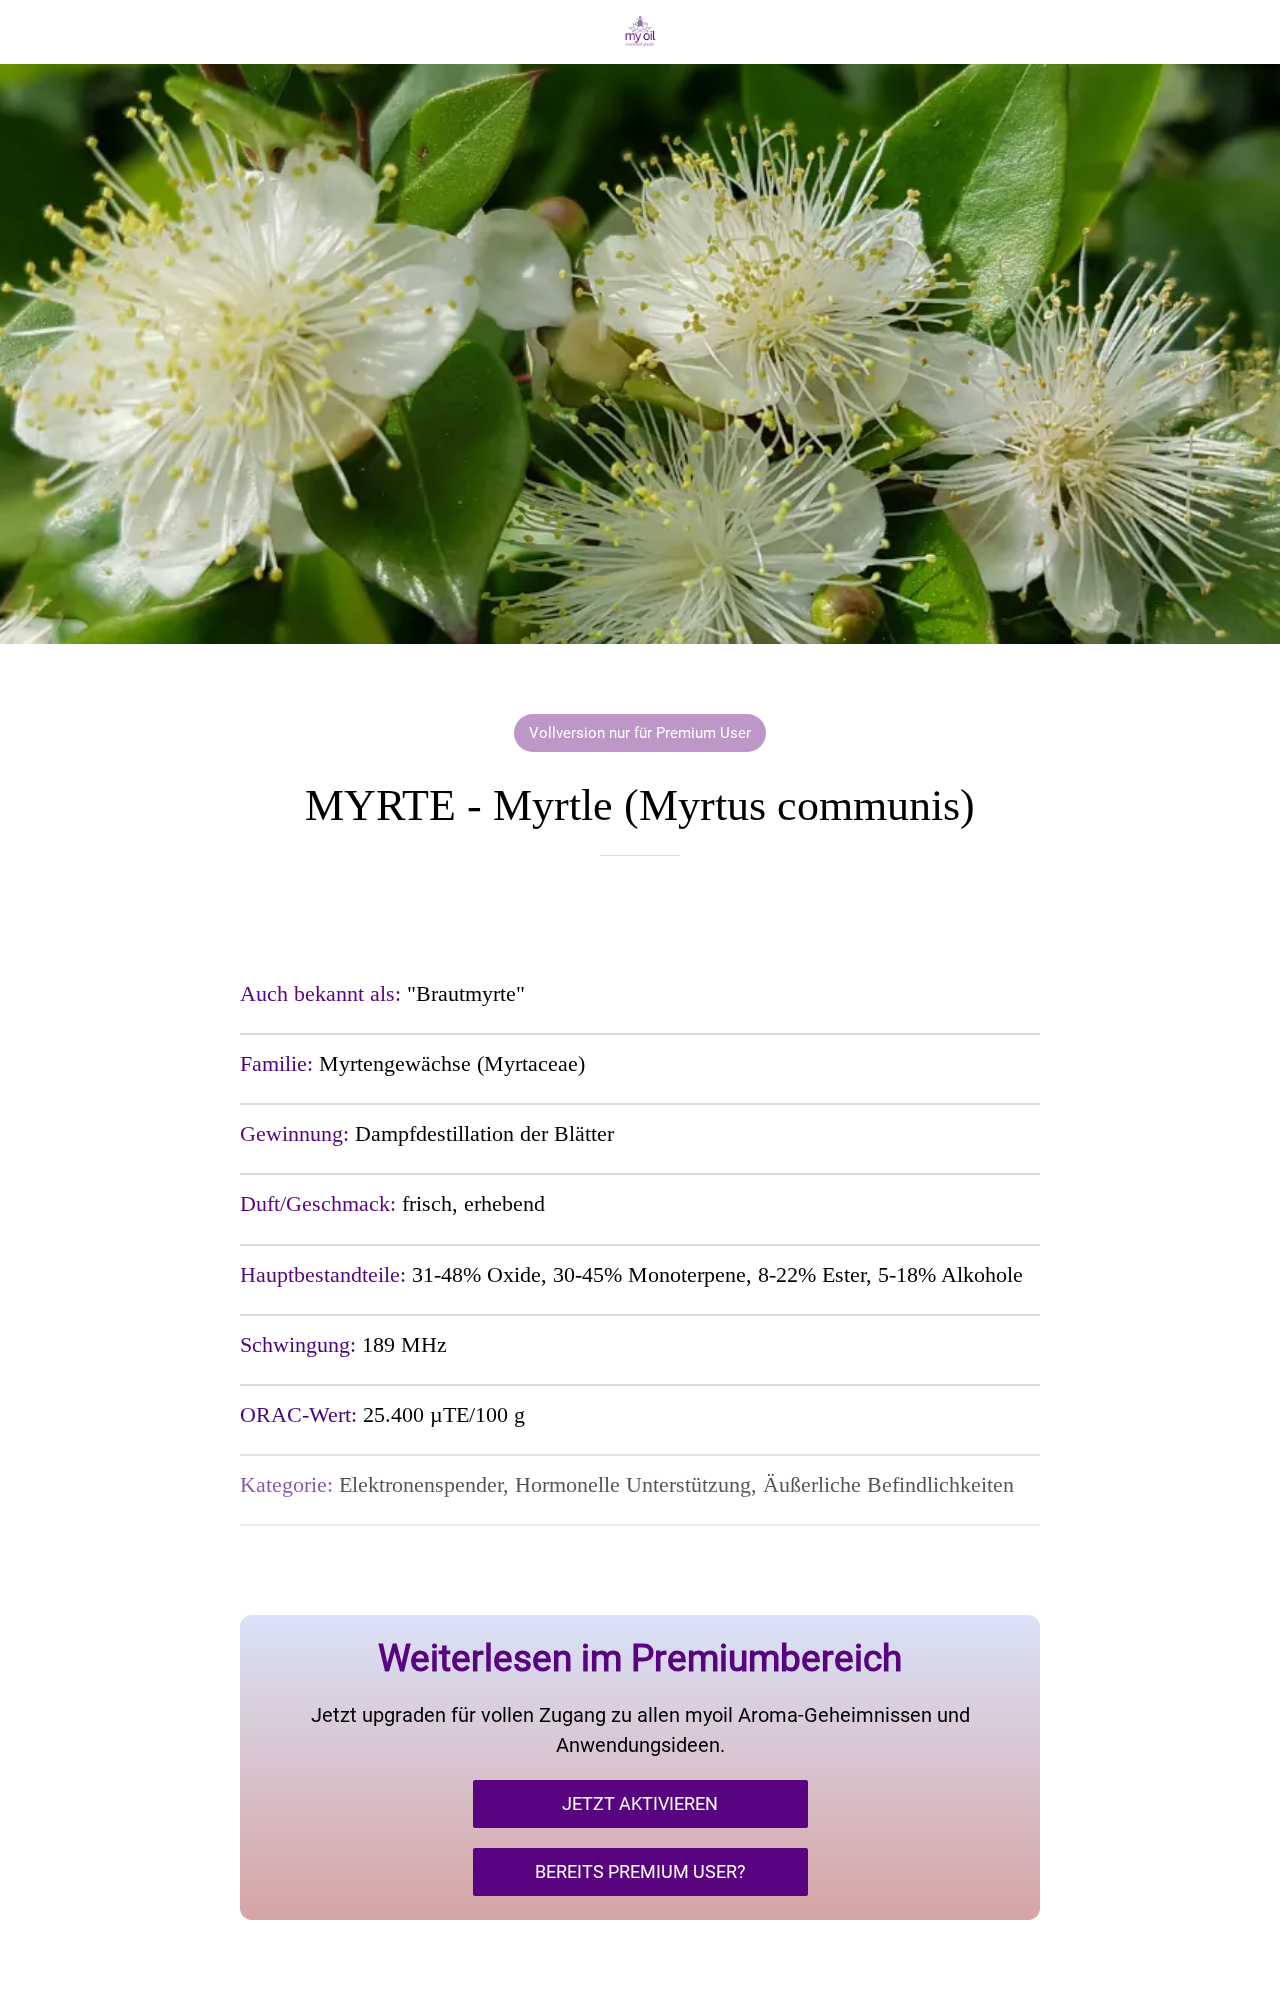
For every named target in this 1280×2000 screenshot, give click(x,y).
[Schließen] (32, 32)
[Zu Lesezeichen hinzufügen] (640, 916)
